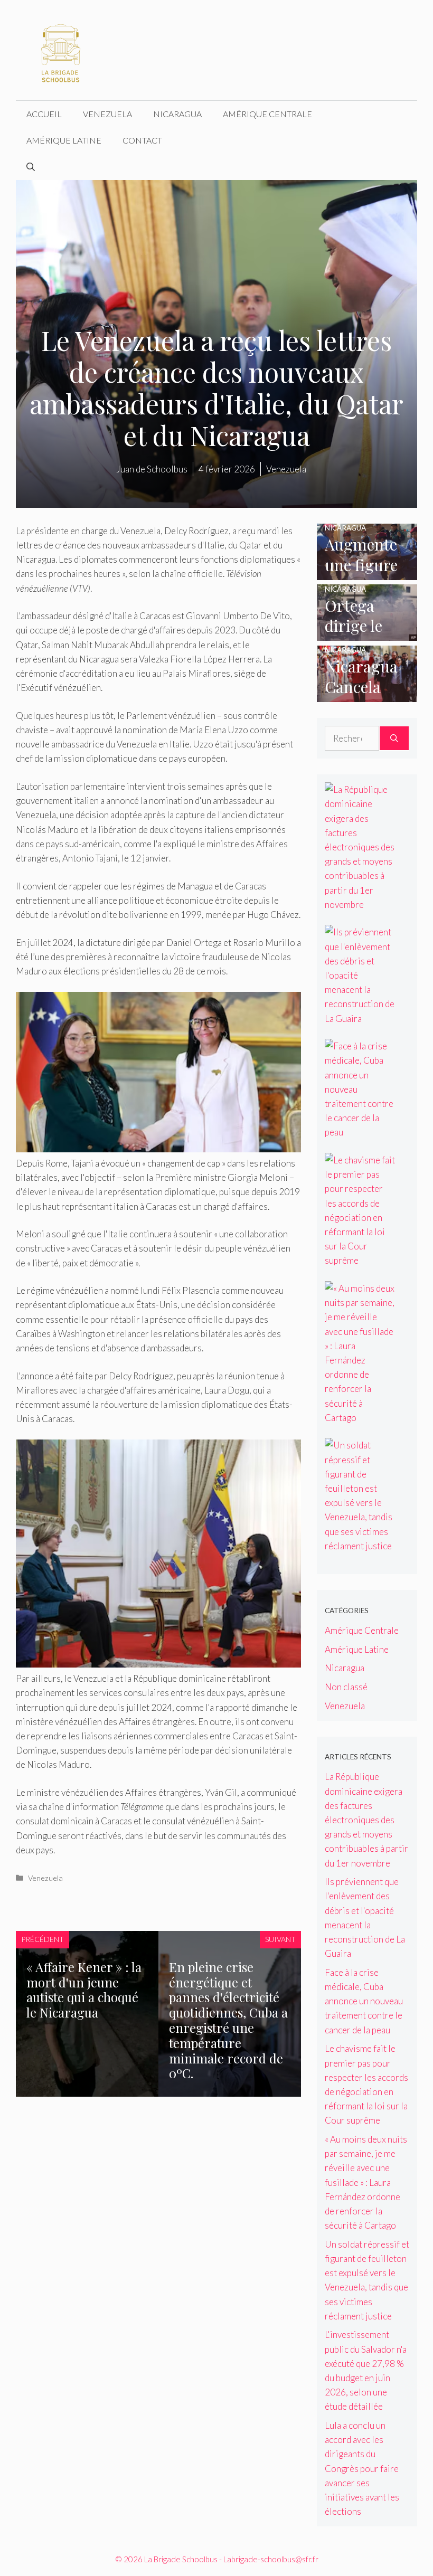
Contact (142, 140)
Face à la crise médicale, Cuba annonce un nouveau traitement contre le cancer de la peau (364, 2001)
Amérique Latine (64, 140)
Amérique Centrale (267, 114)
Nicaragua (177, 114)
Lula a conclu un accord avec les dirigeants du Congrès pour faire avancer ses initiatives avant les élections (362, 2468)
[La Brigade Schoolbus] (61, 49)
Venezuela (107, 114)
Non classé (346, 1687)
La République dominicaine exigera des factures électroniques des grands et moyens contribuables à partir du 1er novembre (366, 1820)
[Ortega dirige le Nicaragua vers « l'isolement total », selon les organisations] (367, 634)
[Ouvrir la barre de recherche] (31, 167)
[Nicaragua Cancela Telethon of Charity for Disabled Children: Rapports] (367, 695)
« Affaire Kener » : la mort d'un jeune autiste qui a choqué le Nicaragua (84, 1990)
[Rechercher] (394, 738)
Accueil (44, 114)
